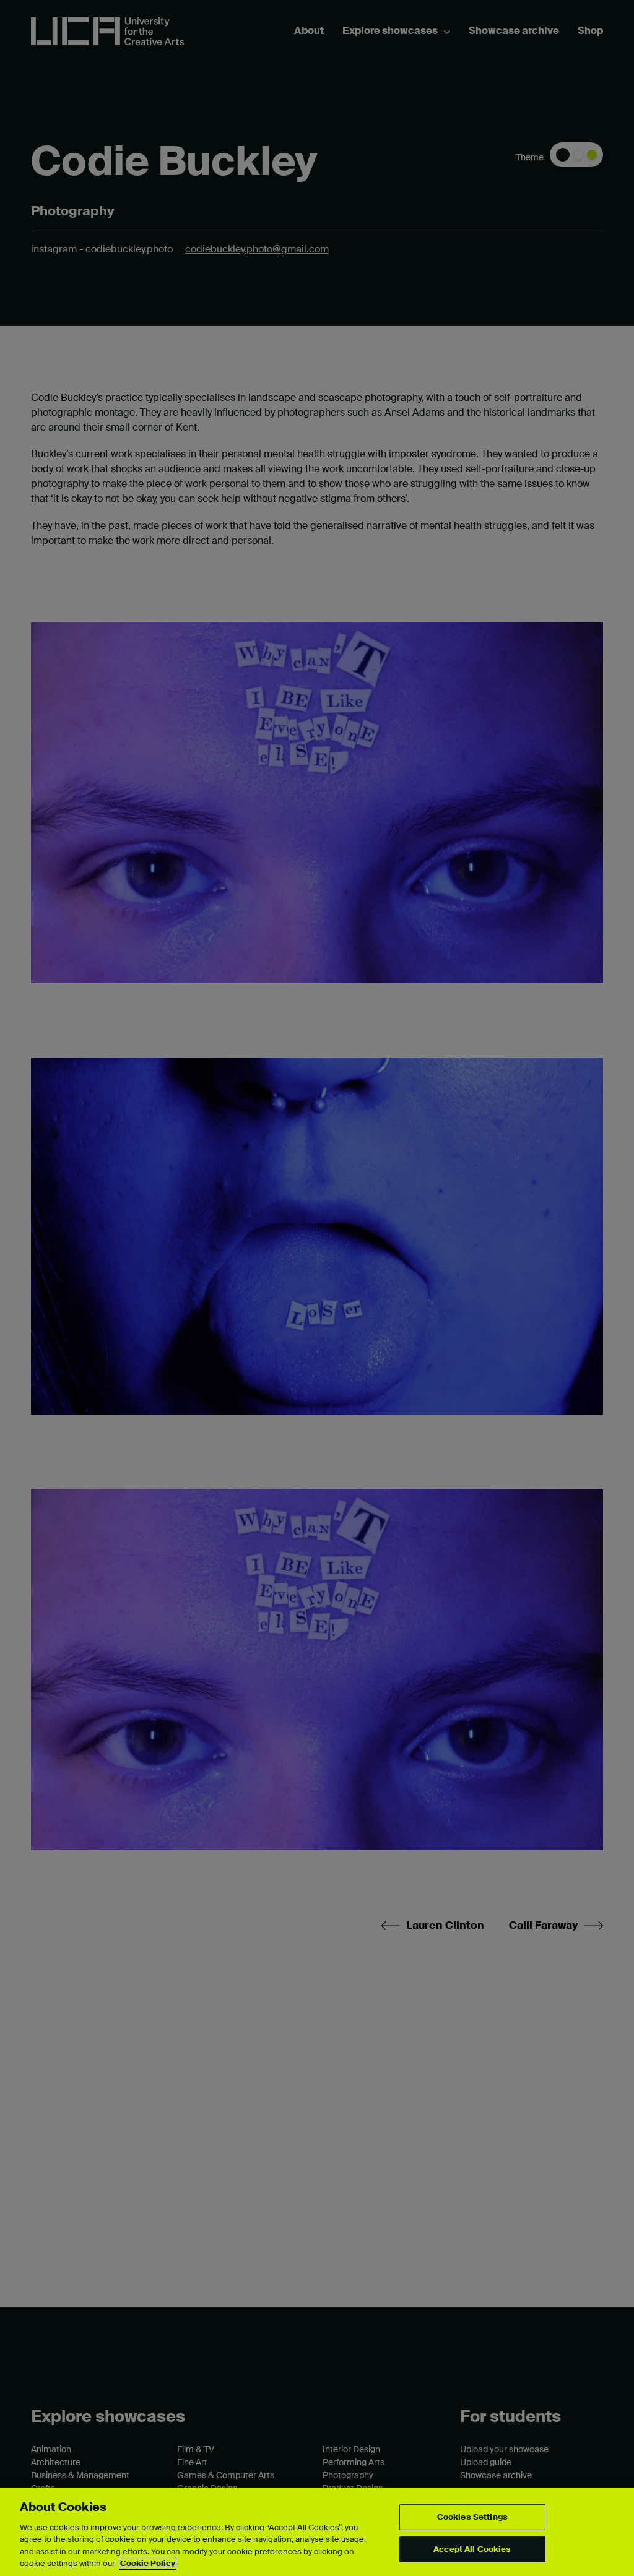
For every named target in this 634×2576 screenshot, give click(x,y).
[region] (317, 2532)
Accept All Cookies (472, 2549)
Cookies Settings (472, 2517)
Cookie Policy (148, 2563)
